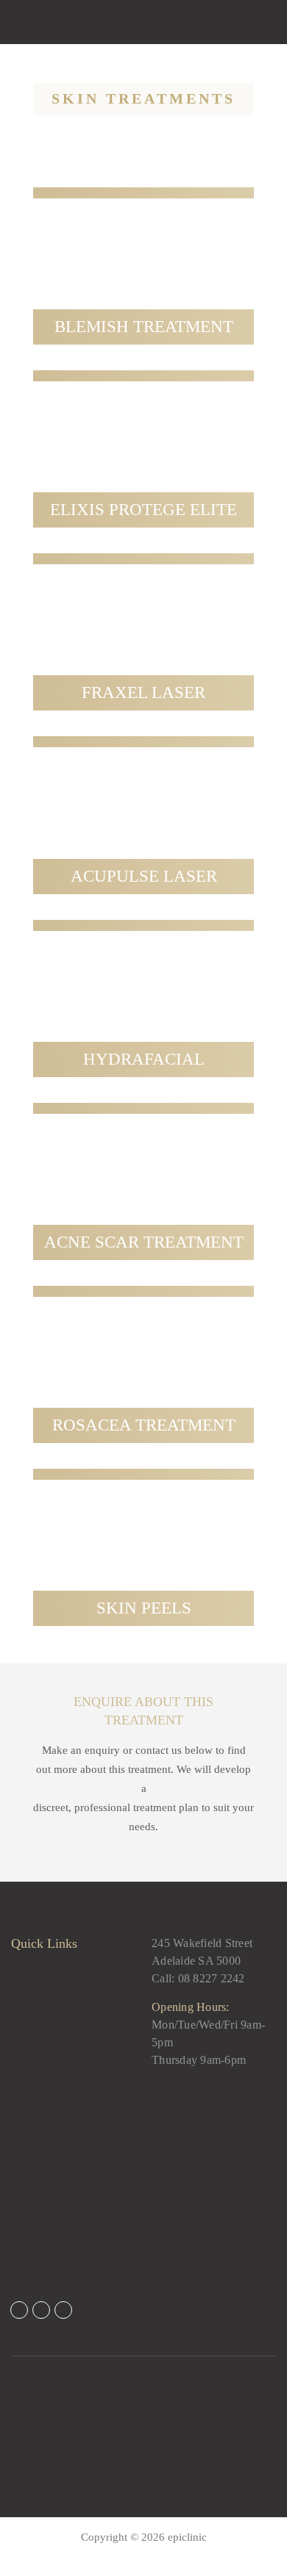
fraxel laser (143, 692)
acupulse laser (144, 876)
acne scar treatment (144, 1242)
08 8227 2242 (212, 1978)
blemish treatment (144, 327)
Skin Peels (144, 1608)
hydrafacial (144, 1059)
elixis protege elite (143, 510)
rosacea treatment (144, 1425)
